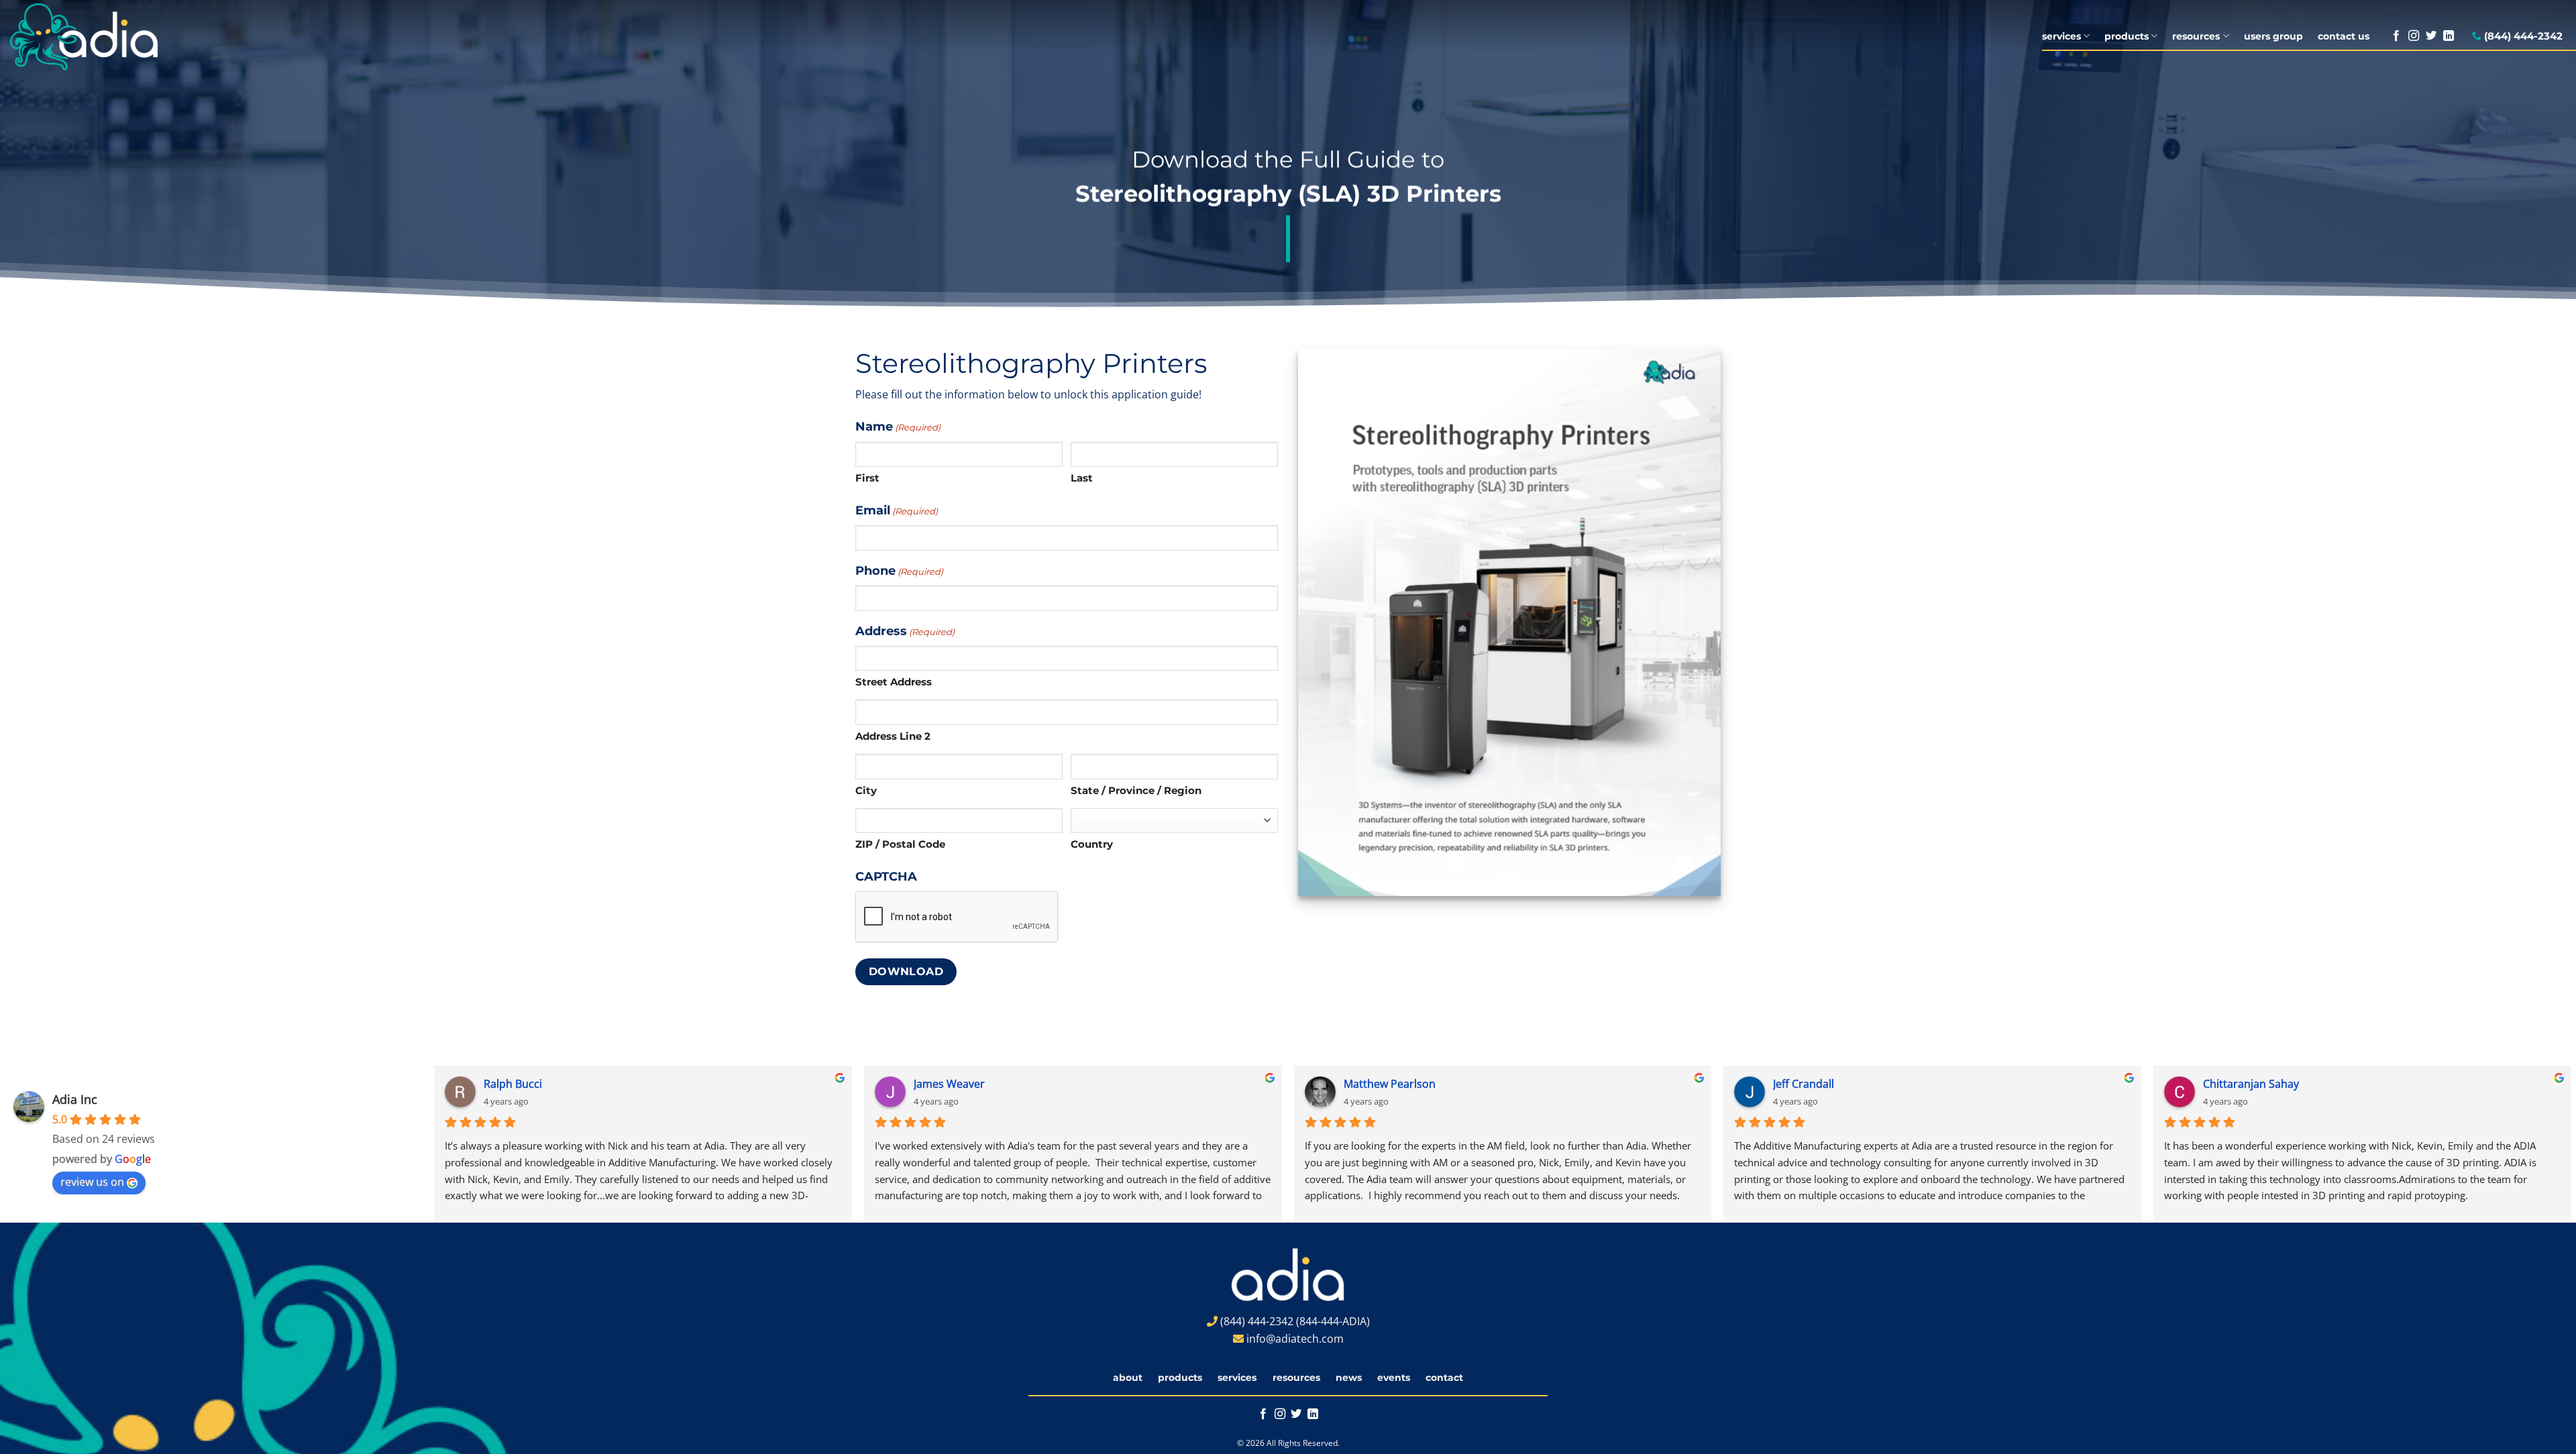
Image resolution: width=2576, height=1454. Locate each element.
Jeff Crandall (1755, 1084)
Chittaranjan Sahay (2202, 1084)
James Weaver (900, 1084)
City (866, 790)
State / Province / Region (1136, 790)
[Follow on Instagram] (2414, 36)
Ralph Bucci (464, 1084)
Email (897, 510)
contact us (2344, 36)
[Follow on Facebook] (2396, 36)
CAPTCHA (886, 876)
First (867, 478)
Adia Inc (75, 1099)
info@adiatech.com (1295, 1339)
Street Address (894, 682)
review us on (92, 1182)
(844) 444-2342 (2523, 36)
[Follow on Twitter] (2431, 36)
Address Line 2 (893, 736)
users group (2273, 36)
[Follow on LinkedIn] (2449, 36)
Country (1092, 844)
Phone (899, 570)
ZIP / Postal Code (900, 844)
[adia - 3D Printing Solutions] (103, 37)
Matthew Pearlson (1341, 1084)
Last (1082, 478)
